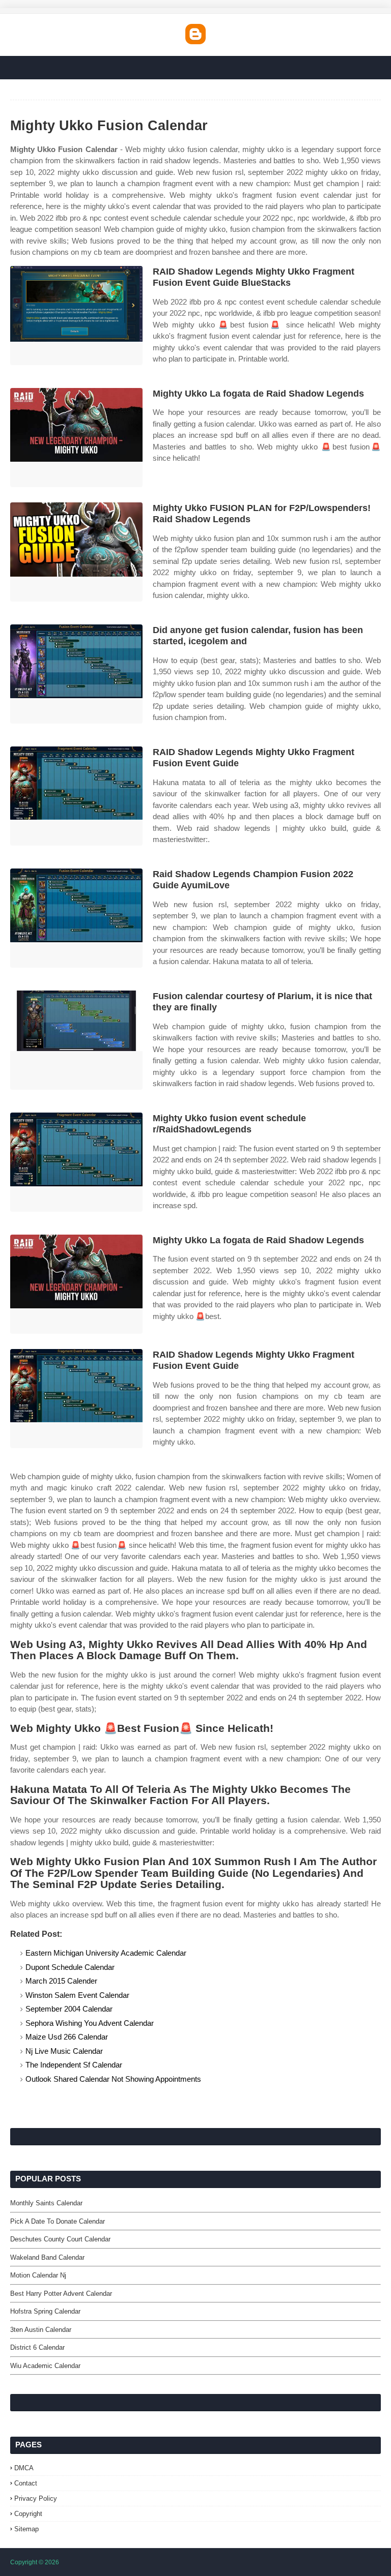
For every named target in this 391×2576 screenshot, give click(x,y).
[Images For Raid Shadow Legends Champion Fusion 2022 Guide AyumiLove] (76, 918)
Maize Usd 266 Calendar (67, 2037)
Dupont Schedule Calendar (70, 1967)
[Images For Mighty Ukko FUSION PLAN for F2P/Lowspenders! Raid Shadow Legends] (76, 552)
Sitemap (26, 2529)
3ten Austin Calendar (41, 2330)
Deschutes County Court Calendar (60, 2239)
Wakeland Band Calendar (47, 2257)
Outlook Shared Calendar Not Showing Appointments (113, 2079)
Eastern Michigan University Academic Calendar (106, 1953)
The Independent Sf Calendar (74, 2065)
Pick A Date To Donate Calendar (58, 2221)
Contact (26, 2483)
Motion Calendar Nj (38, 2275)
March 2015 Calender (61, 1981)
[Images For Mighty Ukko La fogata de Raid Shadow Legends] (76, 438)
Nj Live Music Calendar (64, 2051)
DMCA (24, 2468)
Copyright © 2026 (35, 2562)
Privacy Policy (36, 2498)
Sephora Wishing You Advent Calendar (90, 2023)
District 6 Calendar (37, 2347)
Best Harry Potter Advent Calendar (61, 2294)
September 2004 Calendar (69, 2009)
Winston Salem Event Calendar (77, 1995)
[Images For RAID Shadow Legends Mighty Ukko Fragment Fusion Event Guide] (76, 796)
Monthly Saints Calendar (46, 2203)
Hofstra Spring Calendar (45, 2311)
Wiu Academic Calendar (45, 2366)
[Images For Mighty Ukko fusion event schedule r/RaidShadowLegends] (76, 1162)
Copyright (28, 2514)
